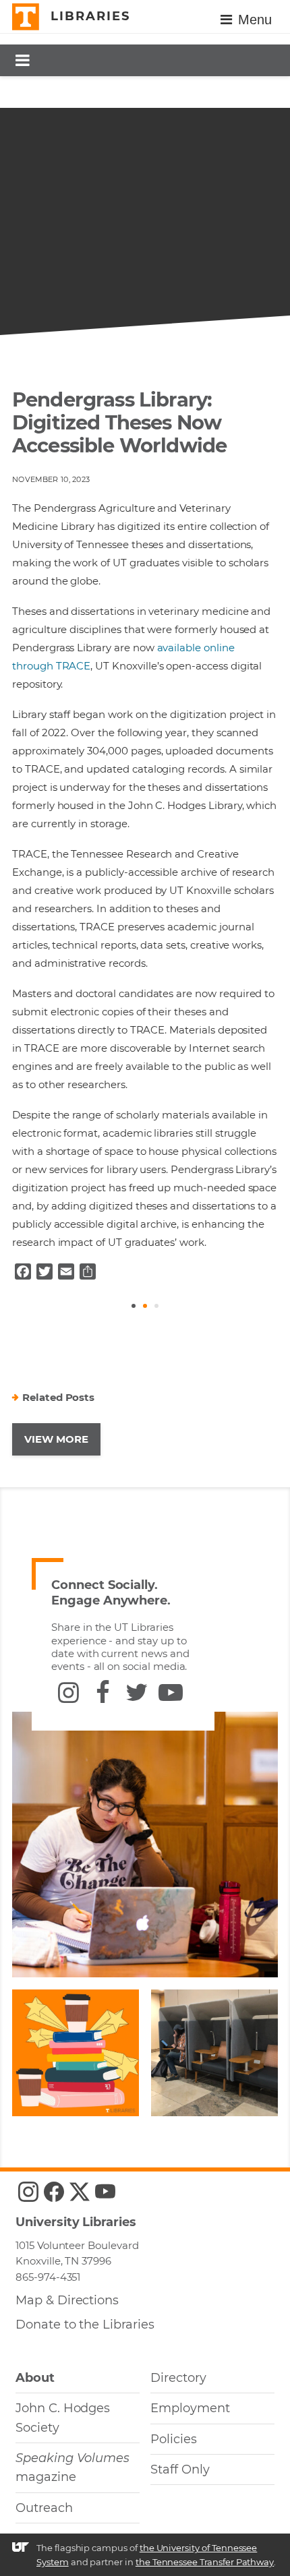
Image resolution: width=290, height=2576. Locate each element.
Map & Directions (67, 2300)
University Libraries (76, 2222)
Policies (174, 2439)
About (35, 2378)
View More (56, 1439)
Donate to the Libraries (85, 2325)
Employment (190, 2408)
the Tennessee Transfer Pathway (205, 2562)
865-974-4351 (48, 2277)
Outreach (44, 2508)
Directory (178, 2378)
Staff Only (180, 2469)
